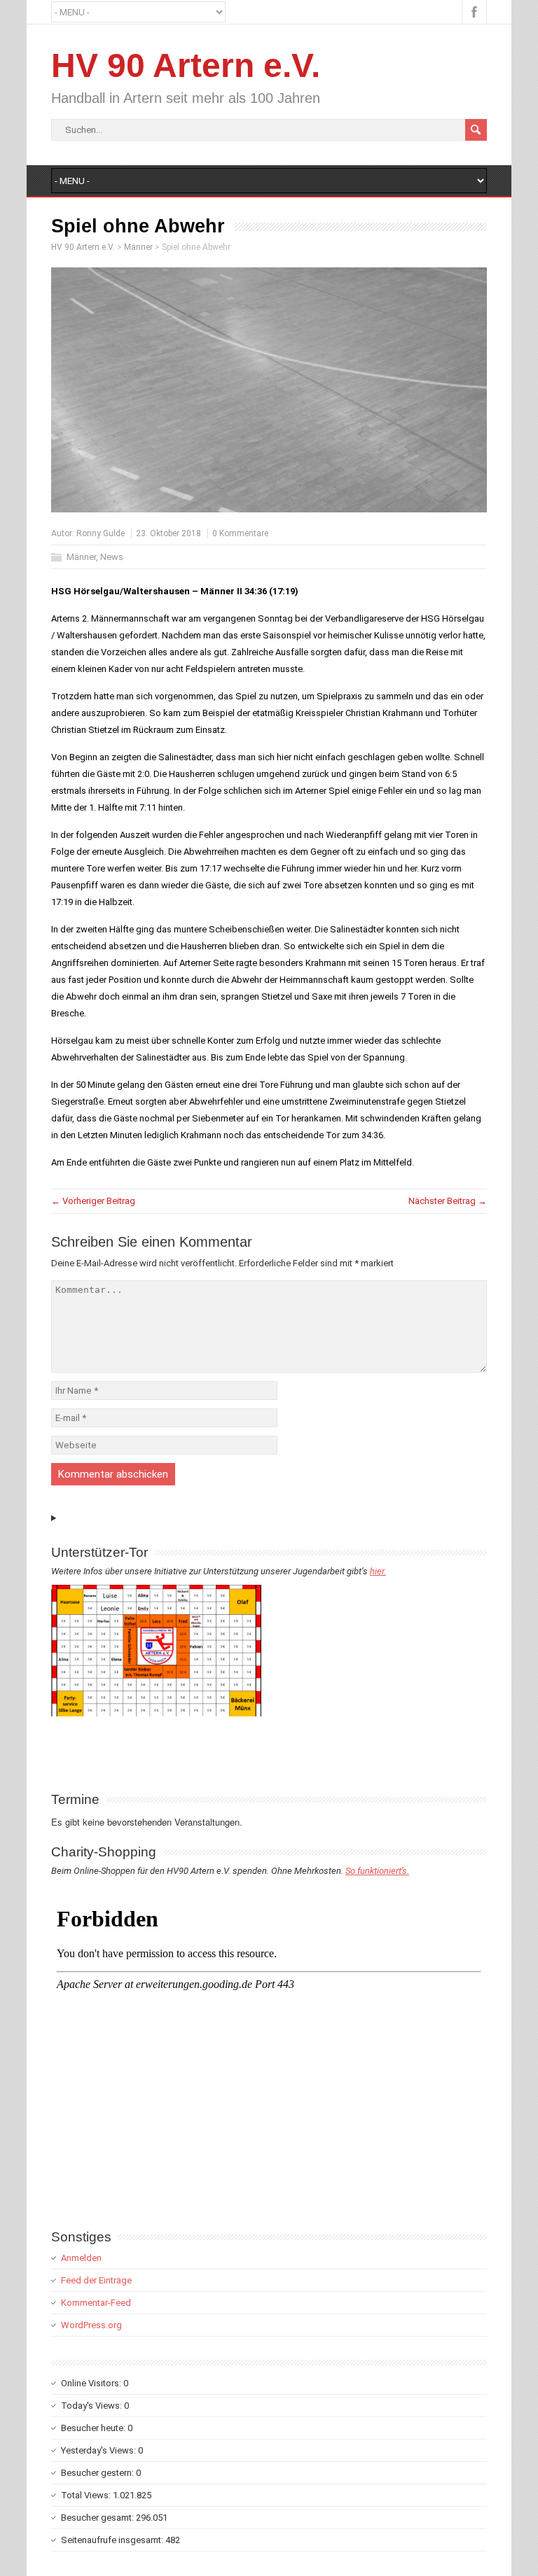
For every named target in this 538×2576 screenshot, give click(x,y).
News (112, 557)
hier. (378, 1571)
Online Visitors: (92, 2383)
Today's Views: (92, 2406)
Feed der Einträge (96, 2280)
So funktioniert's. (377, 1871)
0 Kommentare (240, 533)
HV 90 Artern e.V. (186, 65)
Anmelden (81, 2258)
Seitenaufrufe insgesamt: (113, 2540)
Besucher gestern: (98, 2473)
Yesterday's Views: (99, 2450)
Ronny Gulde (101, 533)
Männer (81, 557)
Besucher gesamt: (98, 2518)
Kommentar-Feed (96, 2303)
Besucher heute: (94, 2428)
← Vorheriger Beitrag (93, 1201)
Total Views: (87, 2495)
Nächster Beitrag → (448, 1201)
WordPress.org (91, 2325)
